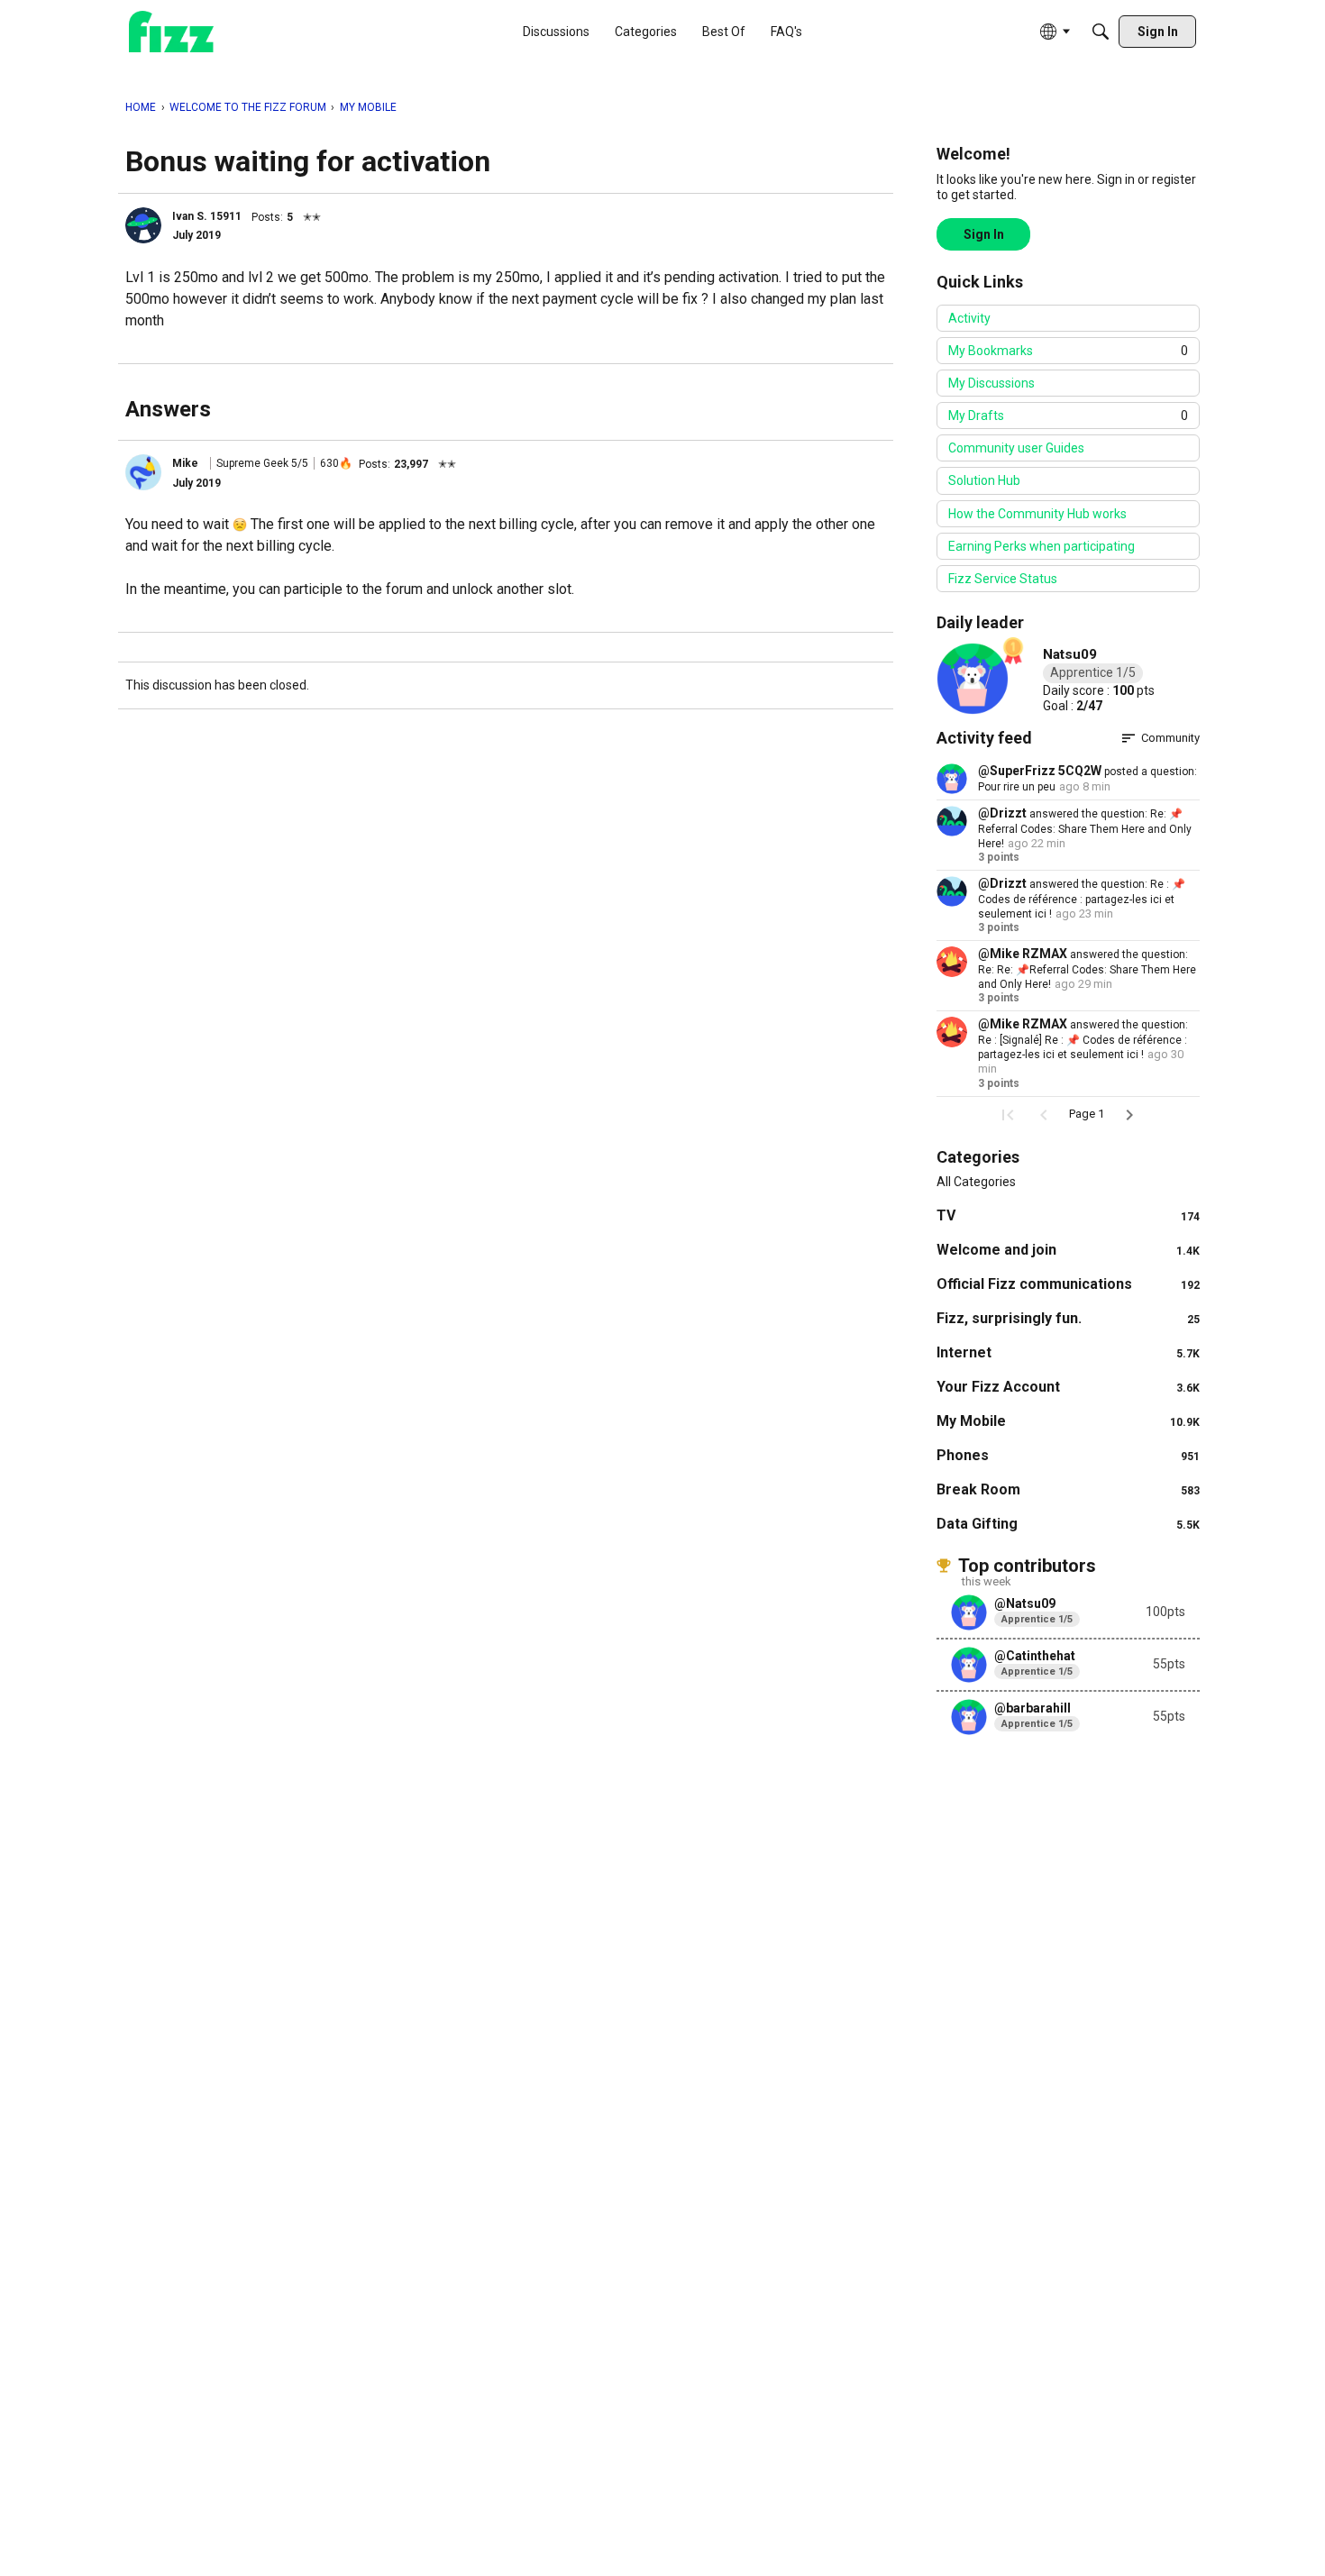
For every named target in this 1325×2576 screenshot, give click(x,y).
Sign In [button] (984, 234)
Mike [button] (185, 463)
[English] (171, 32)
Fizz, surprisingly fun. (1068, 1318)
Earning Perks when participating (1042, 546)
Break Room (1068, 1489)
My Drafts (1068, 416)
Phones (1068, 1455)
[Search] (1101, 32)
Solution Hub (984, 480)
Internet (1068, 1352)
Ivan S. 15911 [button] (207, 216)
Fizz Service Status (1003, 579)
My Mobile (1068, 1421)
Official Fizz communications (1068, 1284)
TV (1068, 1215)
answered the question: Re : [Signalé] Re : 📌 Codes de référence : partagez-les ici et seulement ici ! (1083, 1040)
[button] (143, 225)
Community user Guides (1016, 448)
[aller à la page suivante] (1129, 1115)
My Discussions (991, 383)
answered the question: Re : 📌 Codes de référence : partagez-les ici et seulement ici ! (1082, 899)
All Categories (976, 1182)
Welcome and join (1068, 1250)
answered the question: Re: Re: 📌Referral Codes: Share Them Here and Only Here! (1087, 969)
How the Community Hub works (1037, 514)
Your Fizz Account (1068, 1387)
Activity (969, 318)
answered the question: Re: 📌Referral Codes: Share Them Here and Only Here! (1085, 829)
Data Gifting (1068, 1524)
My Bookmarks (1068, 351)
